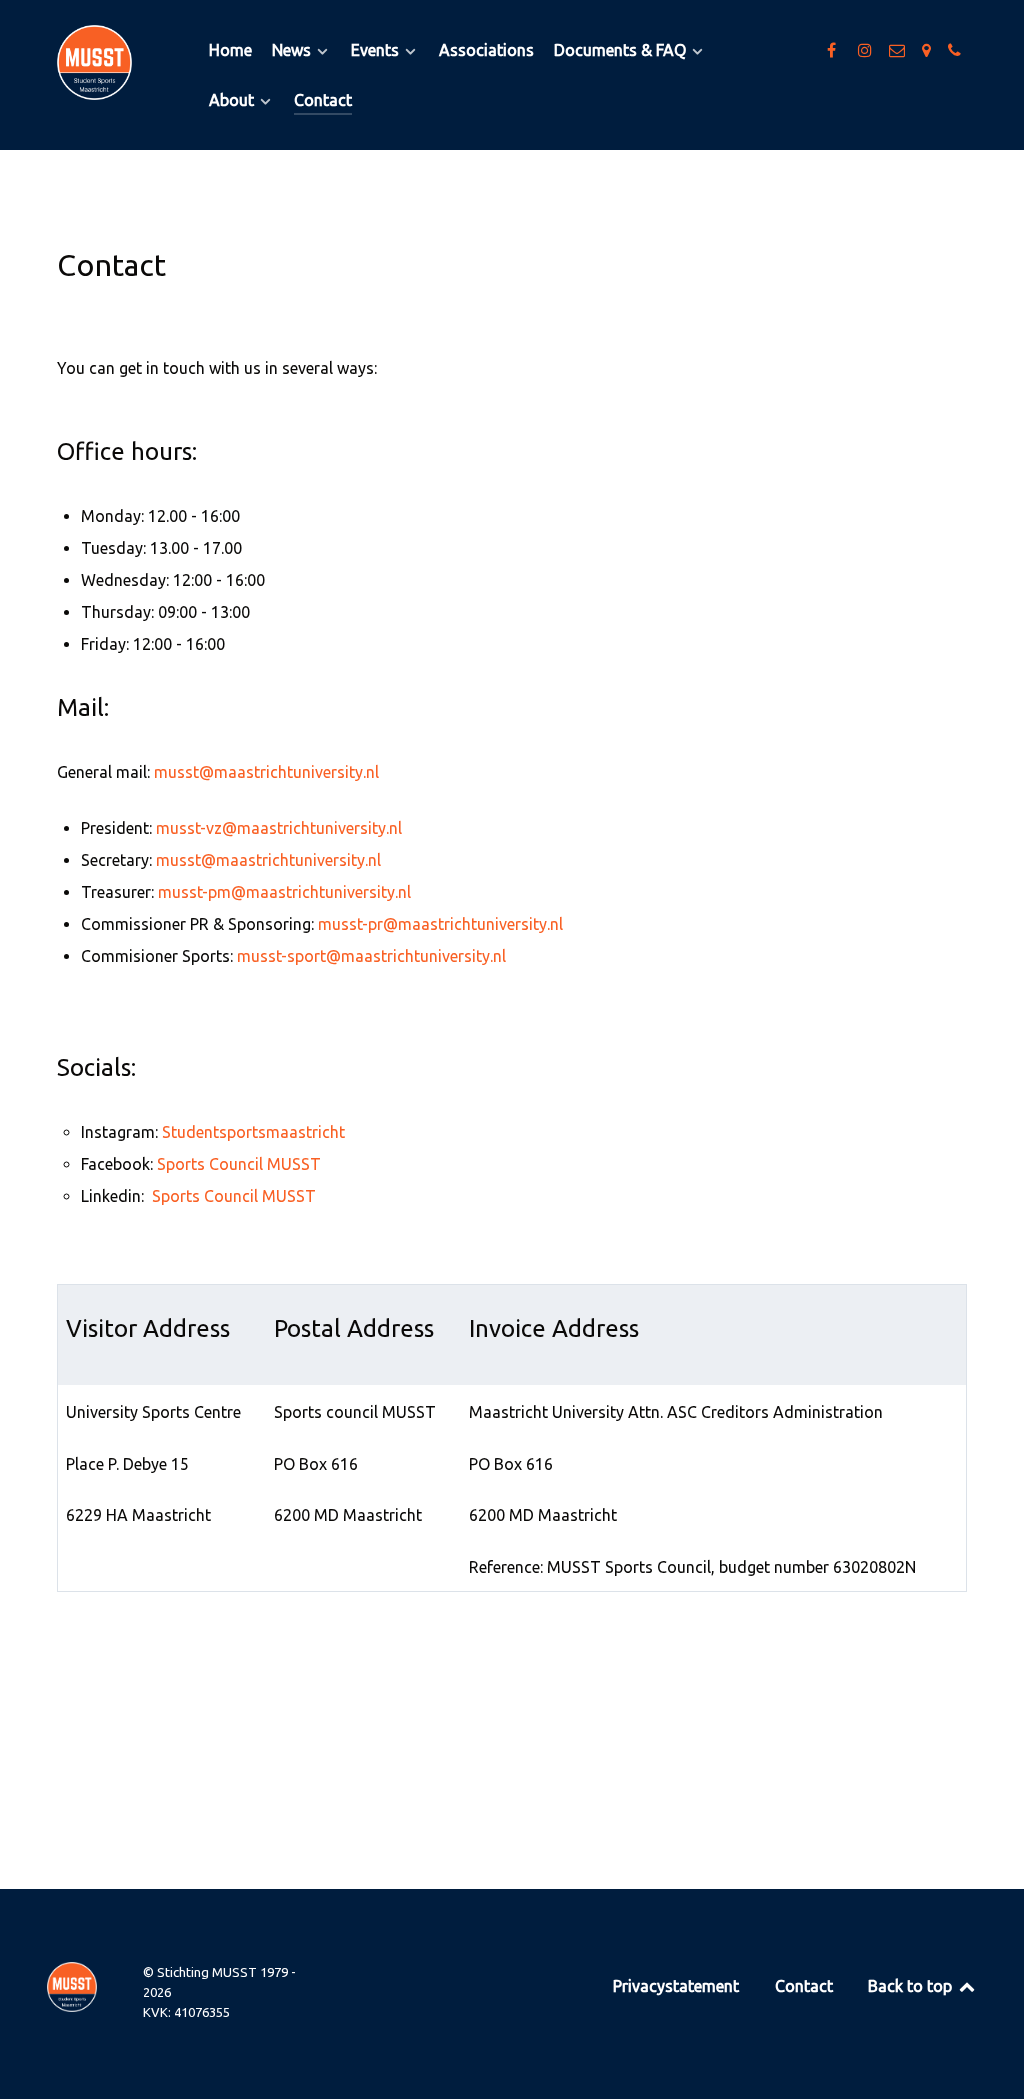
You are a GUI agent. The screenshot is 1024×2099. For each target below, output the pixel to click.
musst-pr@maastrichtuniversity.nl (440, 924)
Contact (804, 1986)
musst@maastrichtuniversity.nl (266, 772)
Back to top (912, 1986)
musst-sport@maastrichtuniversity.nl (371, 956)
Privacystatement (676, 1986)
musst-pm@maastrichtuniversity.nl (284, 892)
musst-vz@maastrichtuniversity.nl (279, 828)
